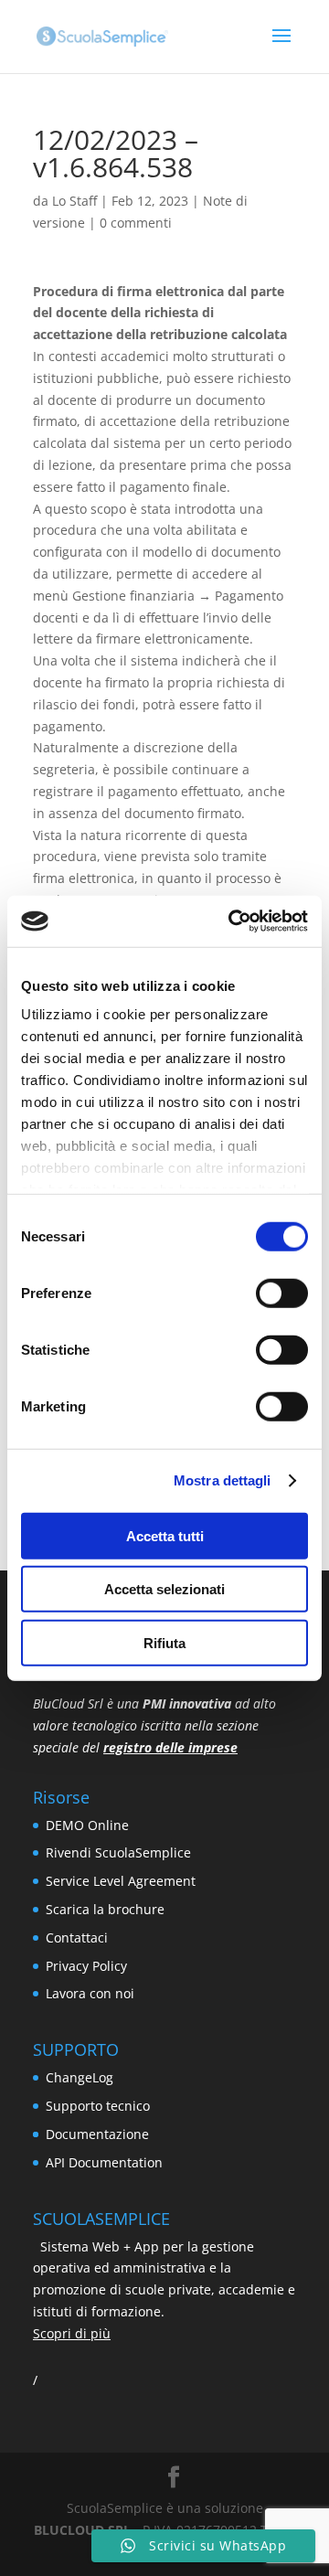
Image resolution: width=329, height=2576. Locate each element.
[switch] (282, 1293)
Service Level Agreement (121, 1881)
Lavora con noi (90, 1993)
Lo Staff (74, 201)
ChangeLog (80, 2077)
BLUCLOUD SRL (82, 2530)
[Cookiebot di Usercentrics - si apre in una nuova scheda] (232, 921)
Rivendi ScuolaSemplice (118, 1852)
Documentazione (97, 2134)
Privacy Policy (86, 1966)
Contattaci (77, 1937)
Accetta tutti (165, 1535)
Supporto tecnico (98, 2106)
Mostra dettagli (223, 1480)
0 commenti (136, 223)
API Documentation (104, 2162)
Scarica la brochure (105, 1909)
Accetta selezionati (164, 1589)
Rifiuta (164, 1642)
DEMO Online (87, 1825)
